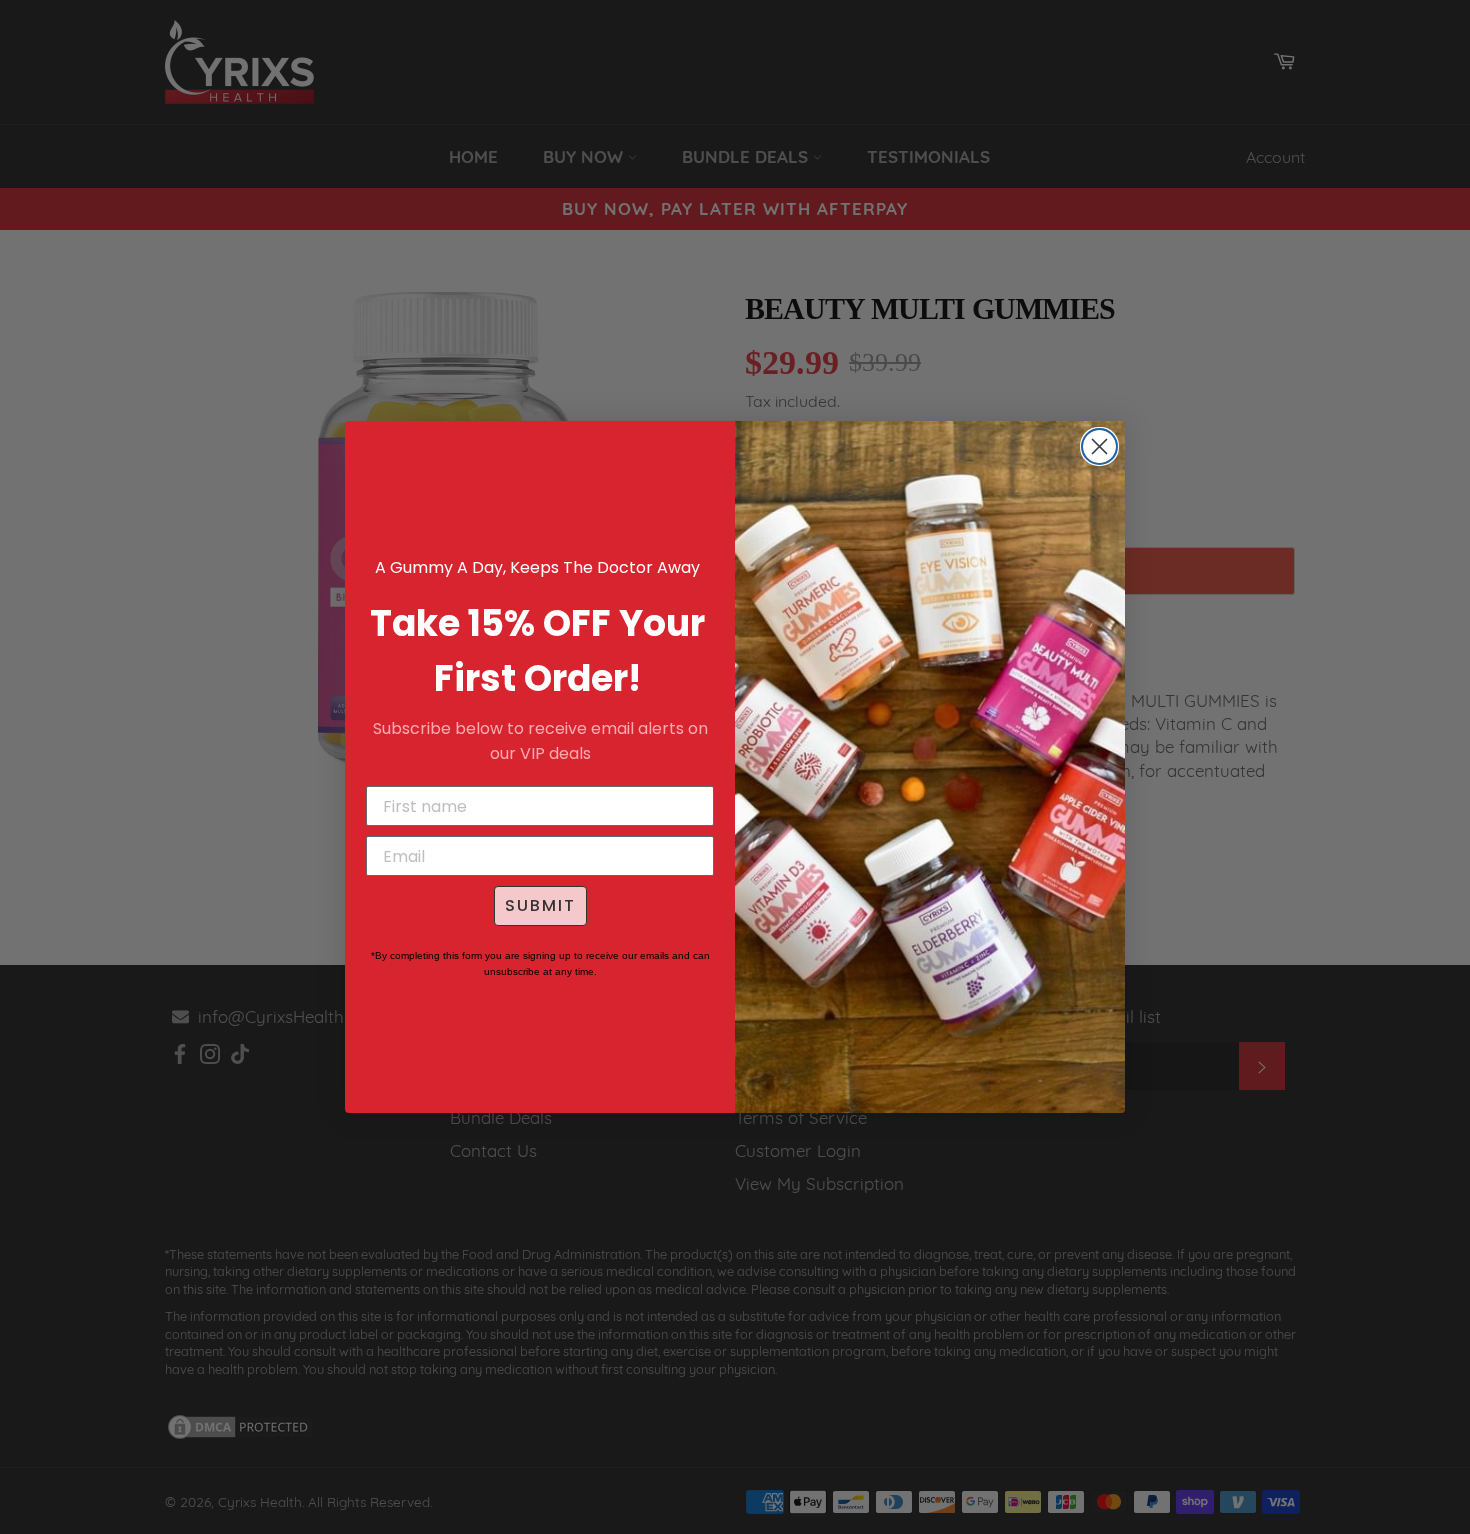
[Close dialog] (1099, 446)
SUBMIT (540, 905)
